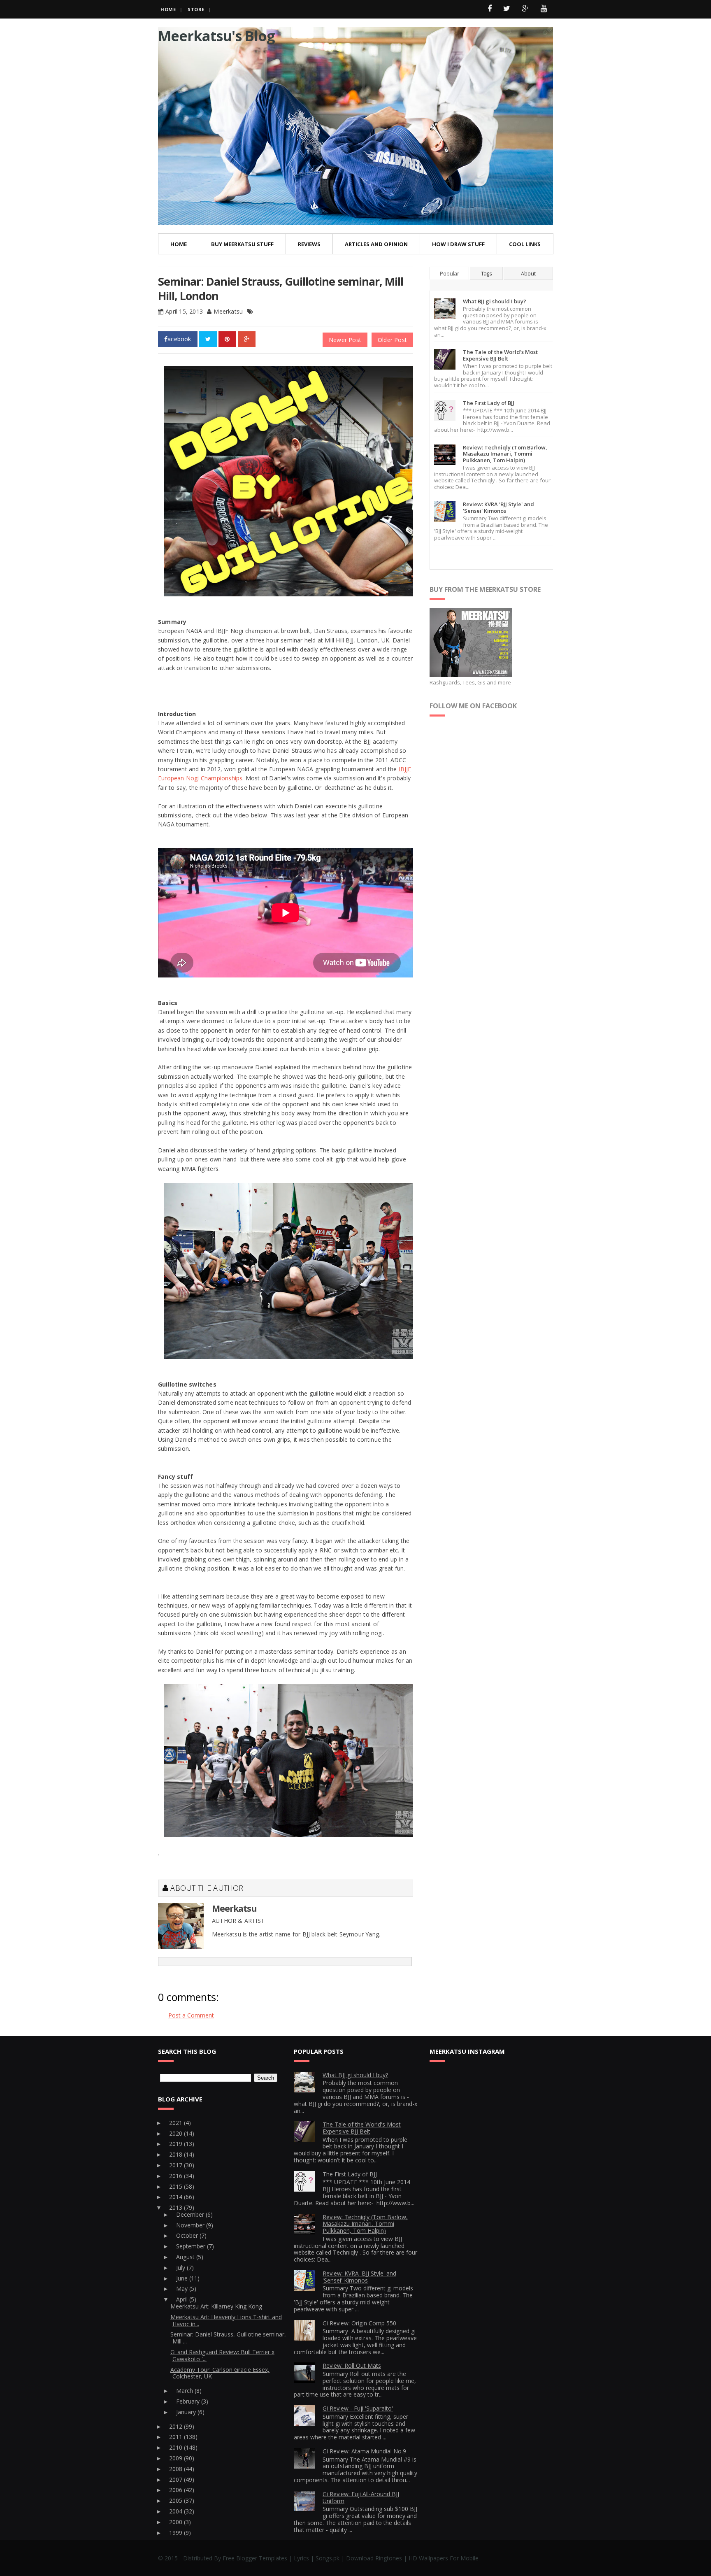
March (185, 2391)
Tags (486, 273)
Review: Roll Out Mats (352, 2365)
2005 (177, 2500)
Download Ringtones (374, 2558)
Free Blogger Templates (255, 2558)
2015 (177, 2186)
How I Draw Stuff (458, 244)
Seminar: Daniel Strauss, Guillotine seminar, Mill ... (228, 2338)
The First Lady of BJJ (489, 403)
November (191, 2225)
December (191, 2214)
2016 (177, 2176)
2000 (177, 2522)
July (181, 2268)
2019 (177, 2144)
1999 (177, 2533)
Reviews (309, 244)
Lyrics (301, 2558)
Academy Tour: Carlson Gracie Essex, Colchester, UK (220, 2373)
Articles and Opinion (376, 244)
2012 (177, 2426)
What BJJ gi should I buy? (495, 301)
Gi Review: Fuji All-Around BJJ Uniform (361, 2497)
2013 (177, 2207)
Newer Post (345, 340)
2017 (177, 2165)
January (187, 2412)
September (192, 2246)
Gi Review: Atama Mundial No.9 (364, 2451)
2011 (177, 2437)
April (183, 2299)
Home (168, 9)
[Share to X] (208, 339)
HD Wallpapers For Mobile (444, 2558)
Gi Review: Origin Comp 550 (359, 2323)
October (188, 2235)
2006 (177, 2490)
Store (196, 9)
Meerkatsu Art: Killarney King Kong (216, 2306)
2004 (177, 2511)
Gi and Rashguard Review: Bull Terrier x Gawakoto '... (222, 2355)
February (189, 2401)
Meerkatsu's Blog (216, 36)
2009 (177, 2458)
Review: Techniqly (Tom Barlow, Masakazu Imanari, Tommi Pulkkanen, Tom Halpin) (505, 454)
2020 (177, 2133)
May (183, 2289)
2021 (177, 2123)
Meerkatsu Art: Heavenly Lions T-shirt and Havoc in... (226, 2320)
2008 (177, 2469)
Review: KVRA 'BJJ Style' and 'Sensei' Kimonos (498, 507)
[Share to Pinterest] (227, 339)
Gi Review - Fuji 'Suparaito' (358, 2408)
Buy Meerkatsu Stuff (242, 244)
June (183, 2278)
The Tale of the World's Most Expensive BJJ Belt (500, 355)
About (528, 273)
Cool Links (525, 244)
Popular (450, 273)
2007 (177, 2479)
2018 (177, 2154)
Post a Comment (191, 2015)
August (186, 2257)
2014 (177, 2197)
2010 (177, 2447)
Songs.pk (328, 2558)
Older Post (392, 340)
